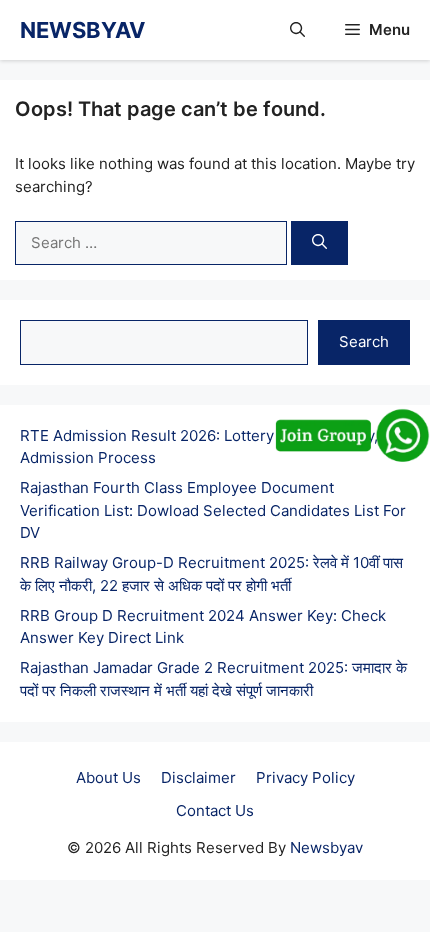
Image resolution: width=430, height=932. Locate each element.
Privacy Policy (305, 777)
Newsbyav (326, 847)
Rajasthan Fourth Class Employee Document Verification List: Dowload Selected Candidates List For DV (213, 510)
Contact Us (215, 810)
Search (364, 341)
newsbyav (82, 30)
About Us (108, 777)
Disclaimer (198, 777)
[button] (297, 30)
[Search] (319, 243)
